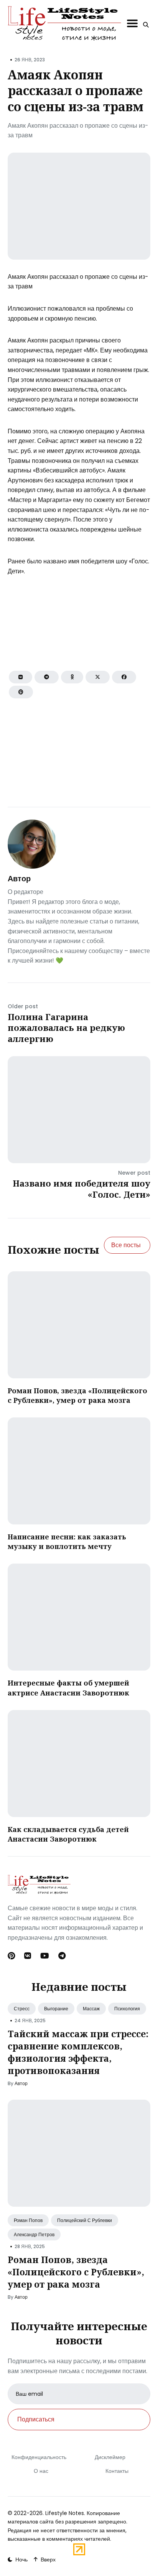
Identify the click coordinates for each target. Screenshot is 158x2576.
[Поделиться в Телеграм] (47, 677)
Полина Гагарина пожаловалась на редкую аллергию (66, 1028)
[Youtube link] (45, 1956)
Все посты (126, 1245)
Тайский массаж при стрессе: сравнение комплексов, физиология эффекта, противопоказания (78, 2052)
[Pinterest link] (12, 1956)
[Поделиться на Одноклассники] (72, 677)
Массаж (91, 2009)
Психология (127, 2009)
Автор (19, 879)
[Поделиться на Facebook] (124, 677)
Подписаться (36, 2419)
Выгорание (56, 2009)
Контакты (117, 2471)
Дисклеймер (110, 2457)
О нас (41, 2471)
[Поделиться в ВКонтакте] (21, 677)
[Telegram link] (62, 1956)
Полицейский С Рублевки (85, 2220)
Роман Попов (28, 2220)
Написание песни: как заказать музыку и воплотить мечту (67, 1541)
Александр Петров (34, 2234)
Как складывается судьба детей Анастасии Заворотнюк (68, 1834)
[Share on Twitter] (98, 677)
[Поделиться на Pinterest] (21, 692)
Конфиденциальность (39, 2457)
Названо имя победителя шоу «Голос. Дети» (81, 1189)
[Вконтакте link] (28, 1956)
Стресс (22, 2009)
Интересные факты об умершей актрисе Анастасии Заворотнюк (68, 1688)
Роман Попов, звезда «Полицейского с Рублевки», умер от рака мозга (77, 1395)
